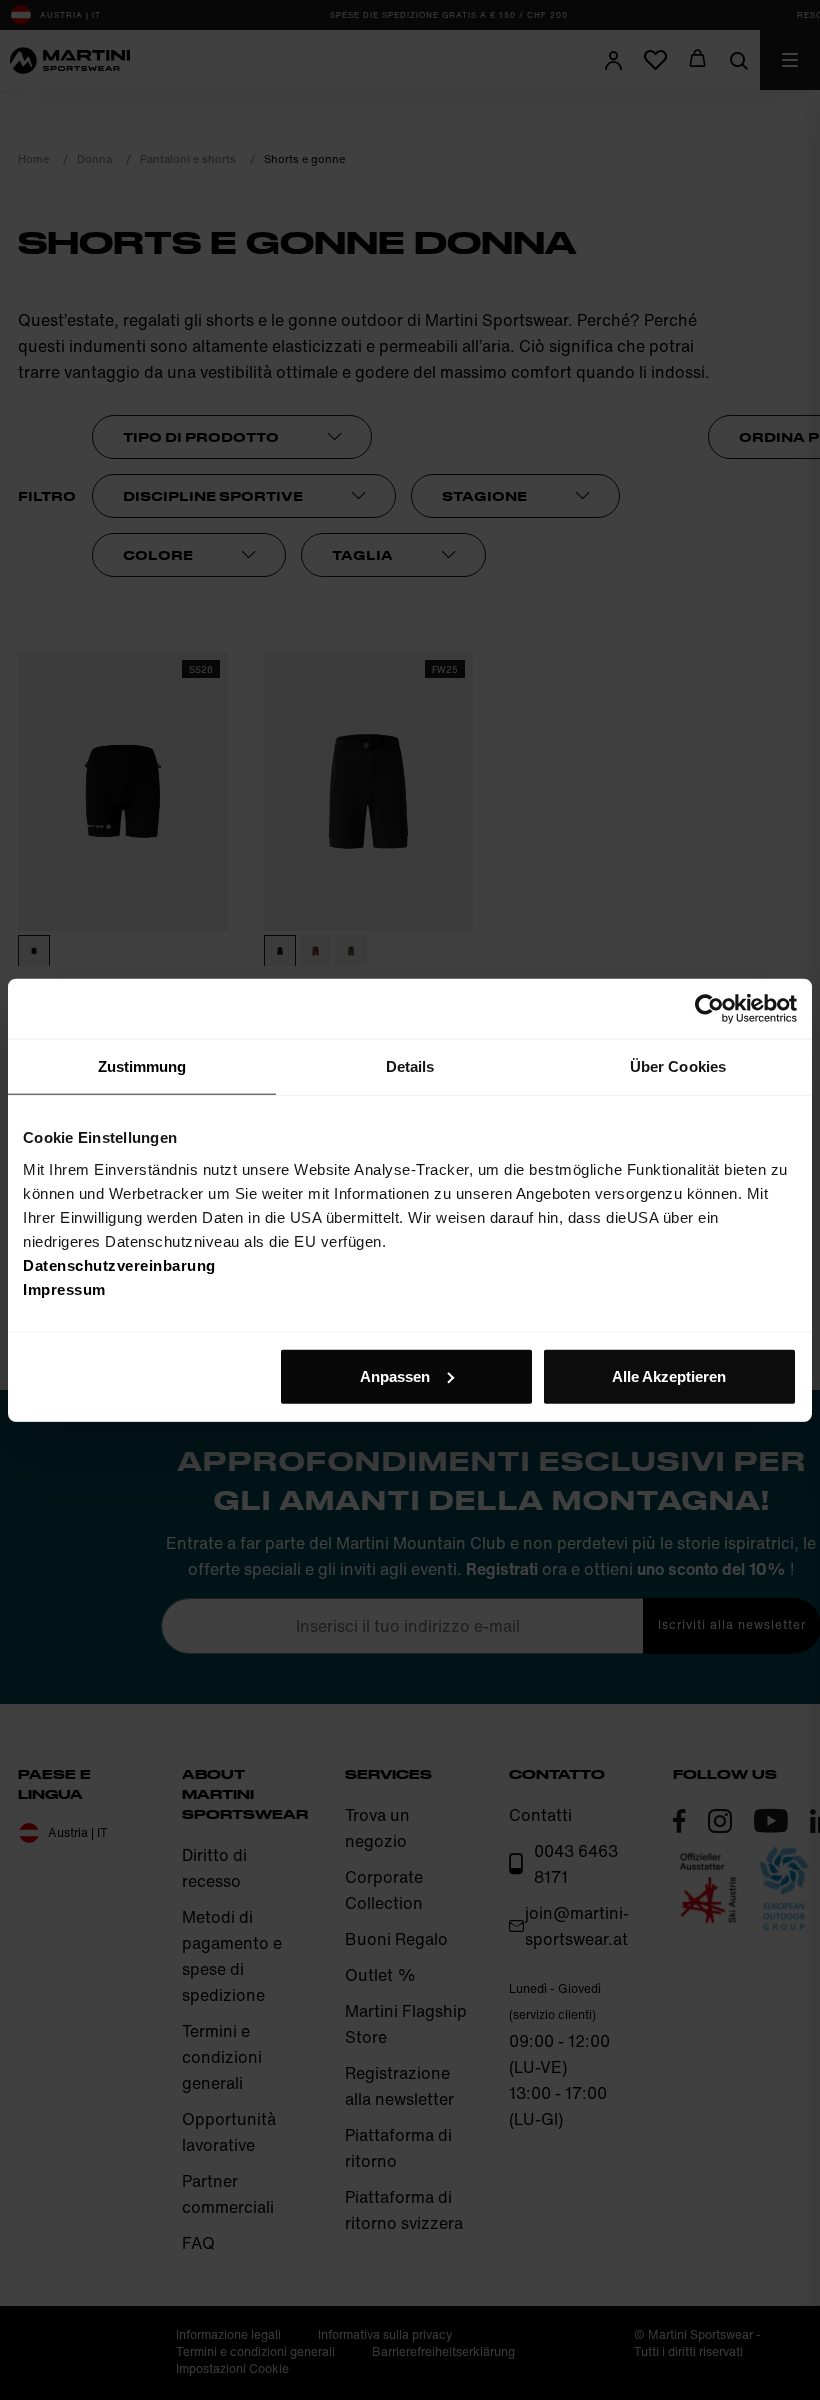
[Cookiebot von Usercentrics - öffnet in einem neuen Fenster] (709, 1009)
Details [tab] (410, 1066)
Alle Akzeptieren (669, 1375)
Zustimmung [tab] (142, 1066)
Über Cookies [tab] (678, 1066)
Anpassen (395, 1375)
